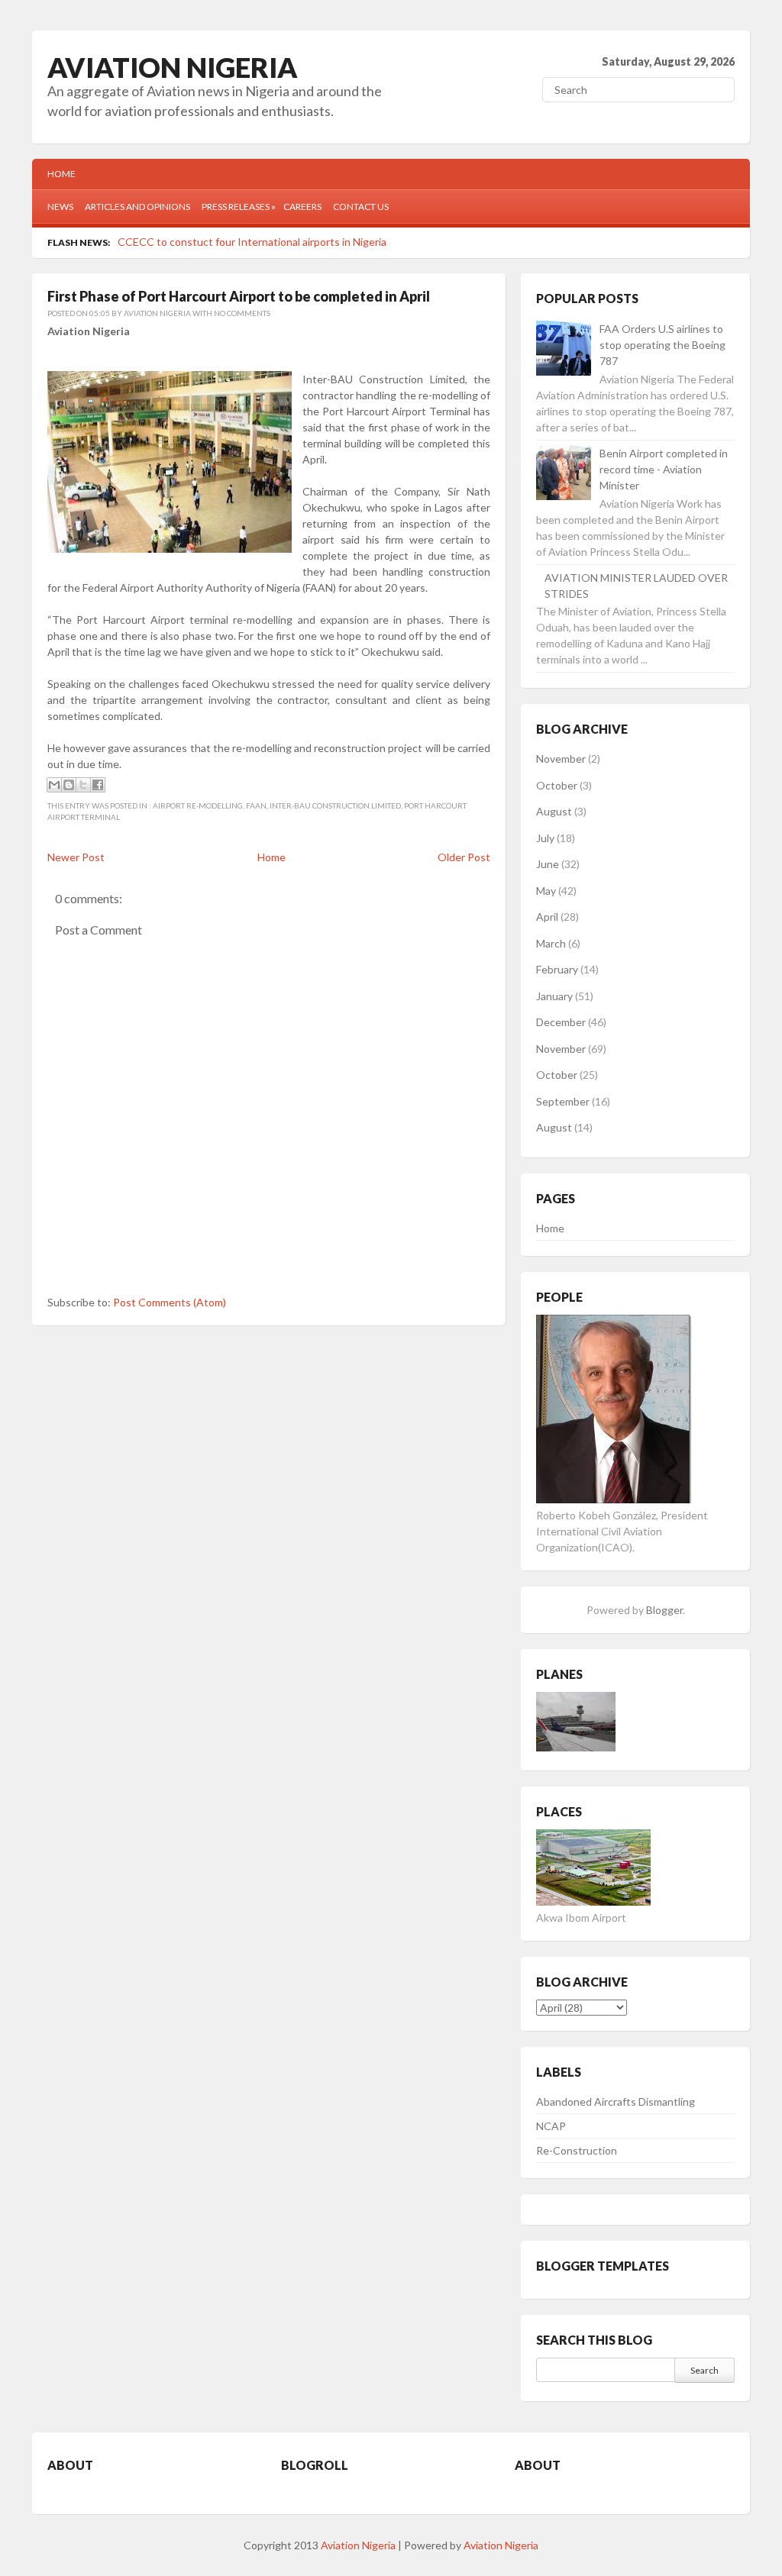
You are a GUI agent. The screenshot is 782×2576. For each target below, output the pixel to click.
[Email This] (54, 785)
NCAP (551, 2126)
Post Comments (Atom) (170, 1302)
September (563, 1101)
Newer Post (76, 857)
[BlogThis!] (69, 785)
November (561, 759)
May (546, 891)
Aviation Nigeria (173, 67)
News (60, 207)
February (557, 969)
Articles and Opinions (137, 207)
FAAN (256, 805)
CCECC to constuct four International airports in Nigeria (252, 242)
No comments (242, 313)
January (554, 996)
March (551, 943)
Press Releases (239, 207)
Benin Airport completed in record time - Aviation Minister (664, 469)
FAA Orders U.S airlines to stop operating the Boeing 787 (662, 345)
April (547, 917)
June (548, 864)
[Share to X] (83, 785)
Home (61, 174)
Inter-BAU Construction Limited (335, 805)
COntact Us (361, 207)
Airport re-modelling (198, 805)
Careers (302, 207)
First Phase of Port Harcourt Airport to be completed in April (239, 296)
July (545, 838)
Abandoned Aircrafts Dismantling (616, 2101)
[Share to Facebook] (98, 785)
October (557, 785)
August (554, 811)
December (561, 1022)
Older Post (464, 857)
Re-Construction (577, 2150)
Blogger (664, 1610)
